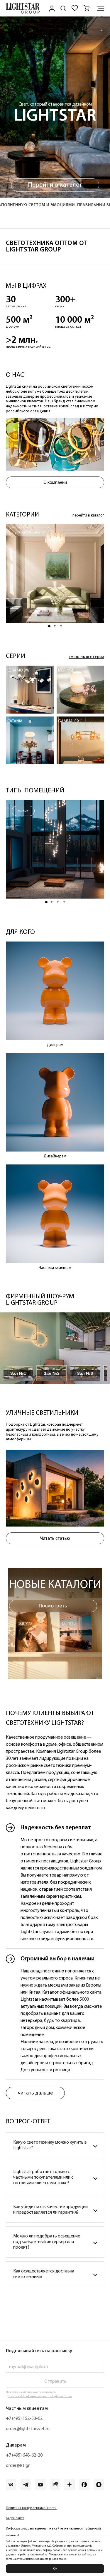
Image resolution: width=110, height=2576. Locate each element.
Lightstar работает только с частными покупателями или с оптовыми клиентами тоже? (43, 2177)
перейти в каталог (88, 515)
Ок (55, 2569)
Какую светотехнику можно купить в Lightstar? (50, 2145)
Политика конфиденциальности (31, 2508)
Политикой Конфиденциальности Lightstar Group (40, 2396)
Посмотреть (53, 1606)
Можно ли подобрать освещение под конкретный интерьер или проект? (47, 2242)
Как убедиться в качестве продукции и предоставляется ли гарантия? (50, 2210)
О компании (55, 483)
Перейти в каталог (55, 185)
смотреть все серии (86, 657)
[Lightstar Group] (23, 8)
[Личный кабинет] (51, 8)
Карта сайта (15, 2518)
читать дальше (35, 2093)
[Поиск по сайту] (63, 8)
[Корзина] (87, 8)
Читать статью (55, 1539)
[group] (55, 573)
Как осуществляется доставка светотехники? (44, 2274)
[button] (49, 626)
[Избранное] (75, 8)
